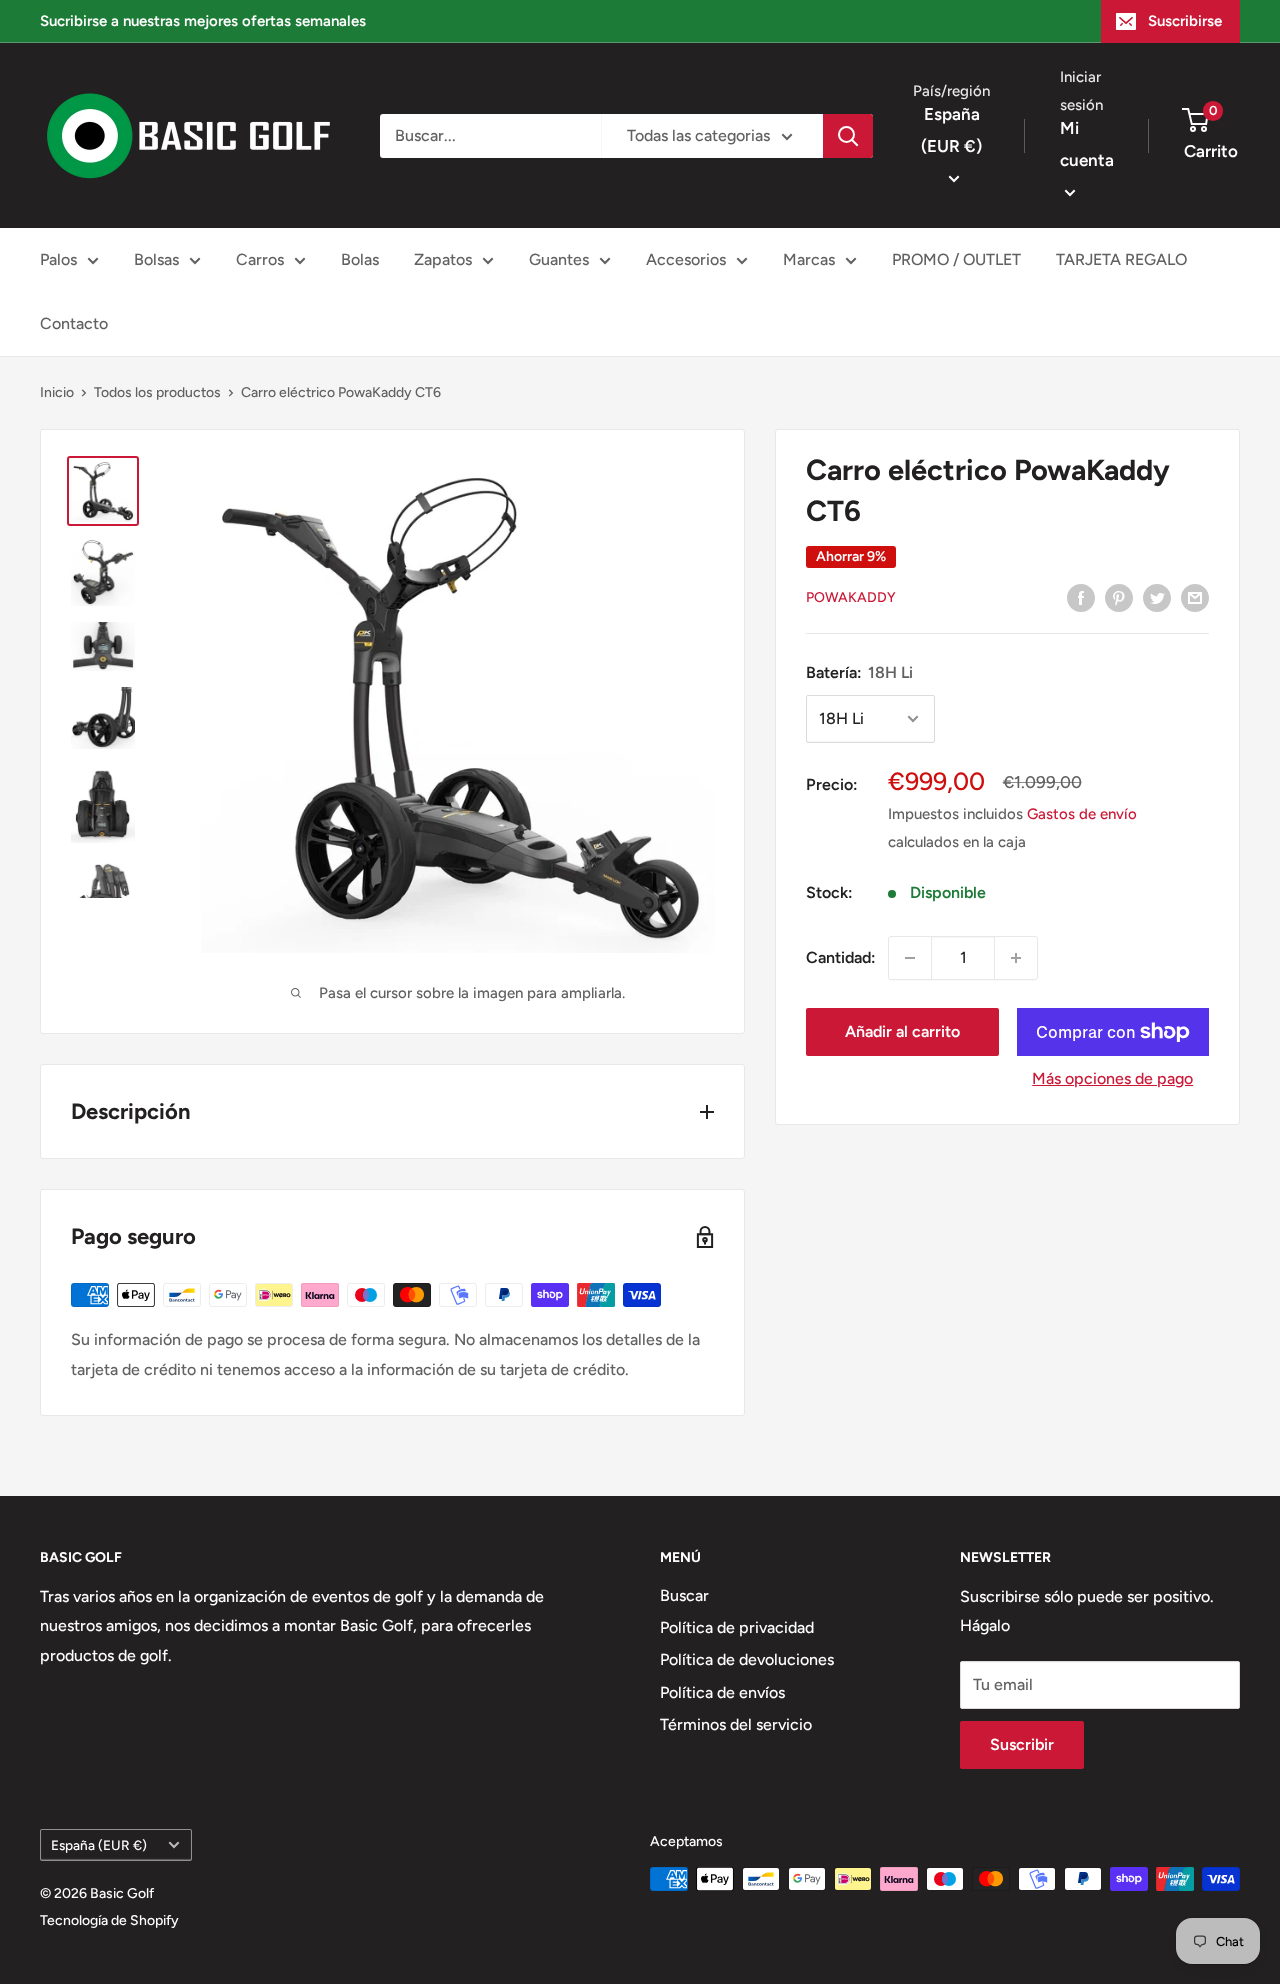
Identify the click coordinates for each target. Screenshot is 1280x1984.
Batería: (859, 673)
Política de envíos (722, 1692)
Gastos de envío (1082, 814)
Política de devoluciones (747, 1659)
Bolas (360, 259)
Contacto (74, 323)
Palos (58, 259)
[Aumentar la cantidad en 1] (1016, 958)
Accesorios (686, 259)
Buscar (684, 1595)
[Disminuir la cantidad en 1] (910, 958)
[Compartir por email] (1195, 597)
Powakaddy (851, 597)
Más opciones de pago (1112, 1078)
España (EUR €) (99, 1845)
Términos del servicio (736, 1724)
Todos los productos (157, 392)
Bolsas (156, 259)
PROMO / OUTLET (956, 259)
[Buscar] (848, 136)
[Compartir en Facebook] (1081, 597)
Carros (260, 259)
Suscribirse (1185, 21)
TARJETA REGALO (1121, 259)
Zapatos (443, 259)
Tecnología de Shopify (109, 1920)
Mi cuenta (1087, 144)
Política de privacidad (737, 1627)
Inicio (57, 392)
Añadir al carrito (902, 1031)
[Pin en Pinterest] (1119, 597)
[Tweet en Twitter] (1157, 597)
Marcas (809, 259)
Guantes (559, 259)
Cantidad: (841, 957)
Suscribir (1022, 1744)
